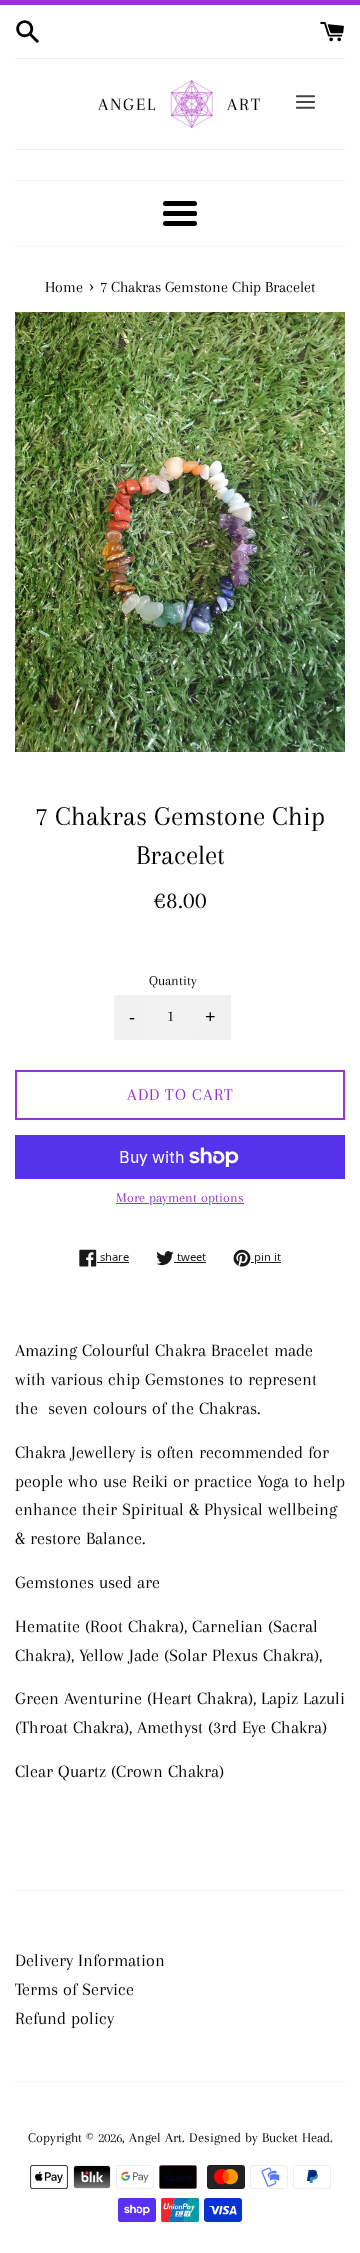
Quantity (173, 980)
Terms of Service (74, 1989)
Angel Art (155, 2137)
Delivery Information (90, 1960)
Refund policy (64, 2018)
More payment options (180, 1197)
